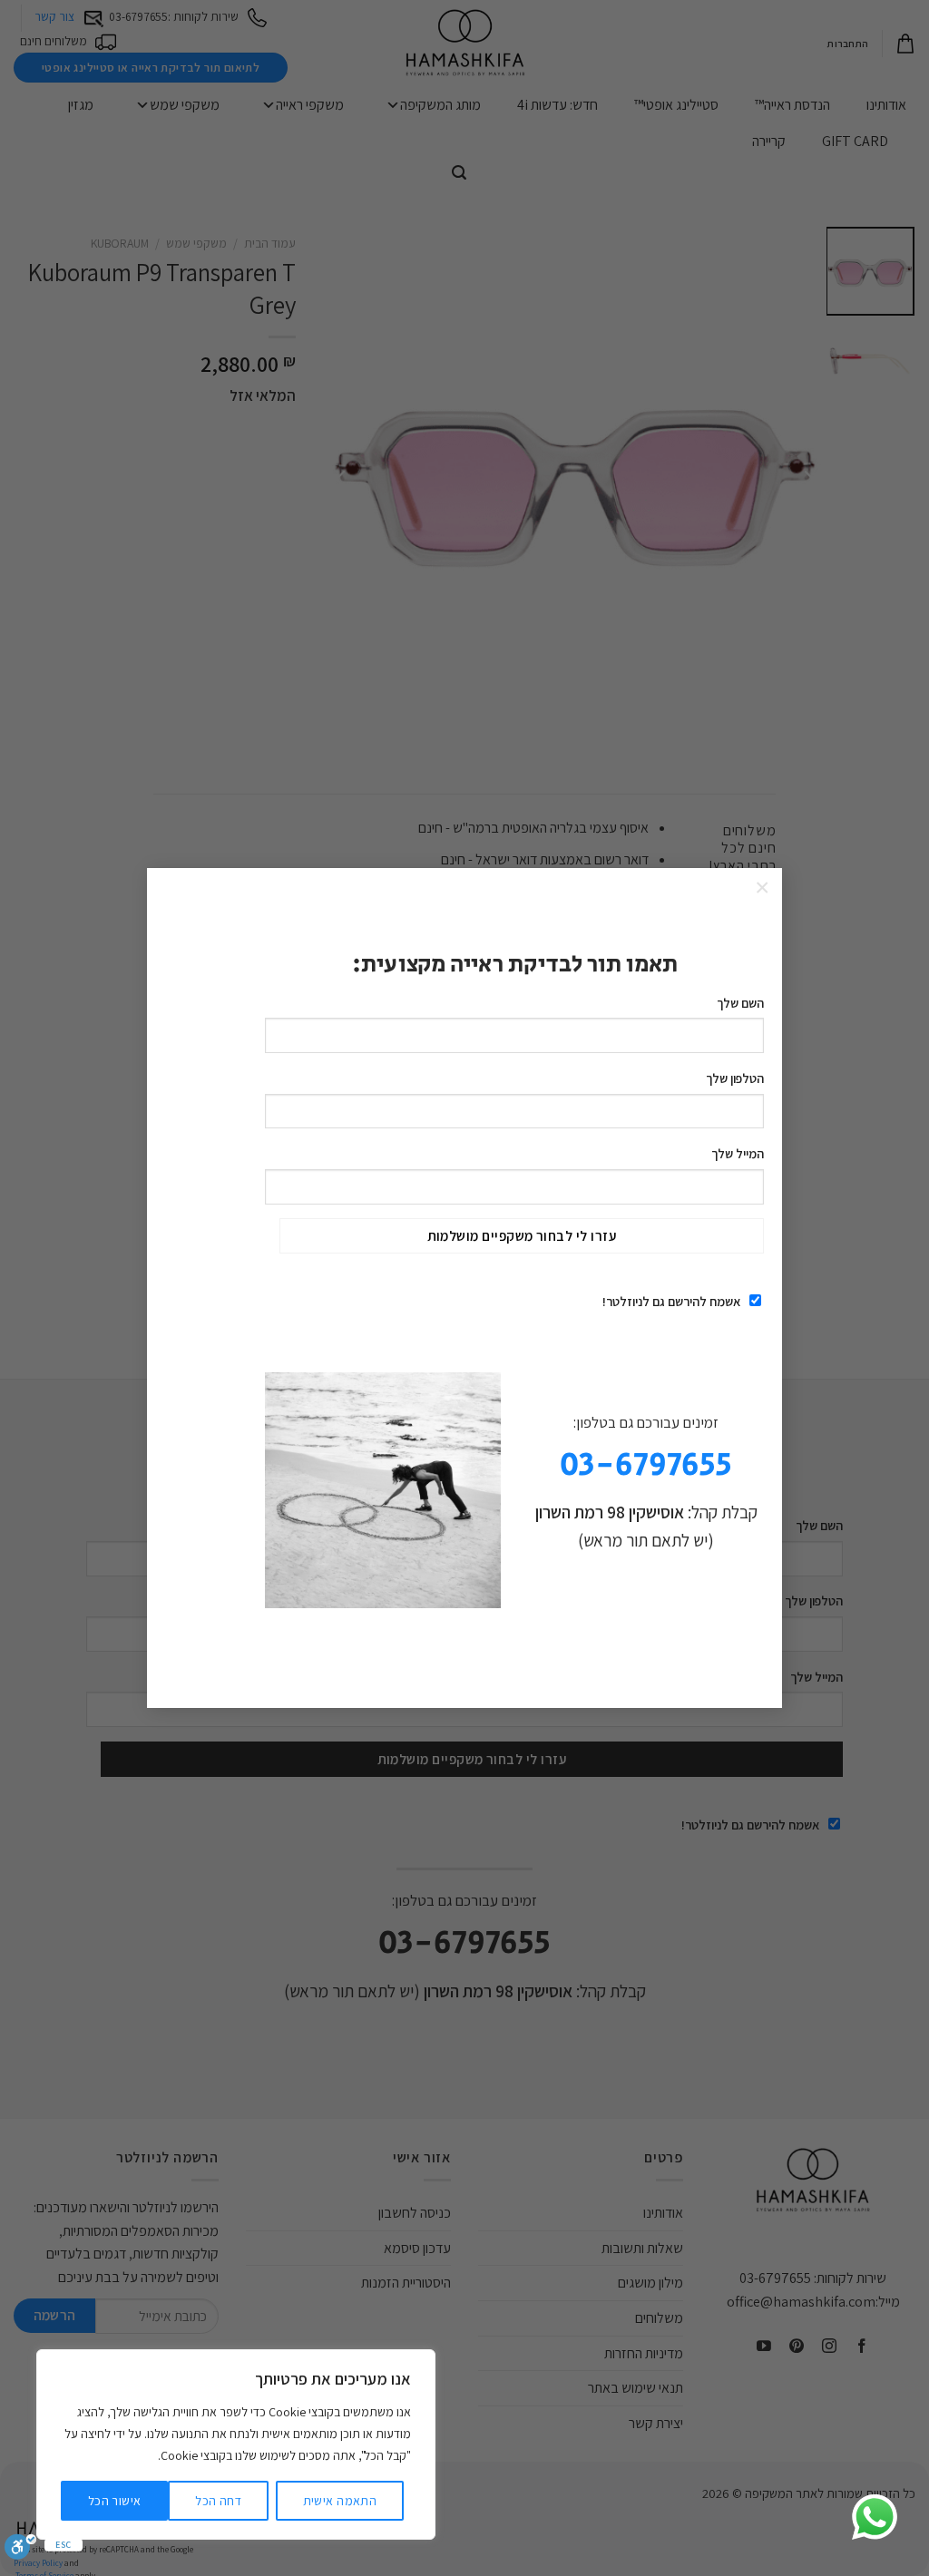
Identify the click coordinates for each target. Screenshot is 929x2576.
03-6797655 (646, 1465)
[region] (236, 2444)
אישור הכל (115, 2501)
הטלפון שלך (735, 1078)
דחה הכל (218, 2501)
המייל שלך (738, 1153)
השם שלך (740, 1003)
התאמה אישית (340, 2501)
